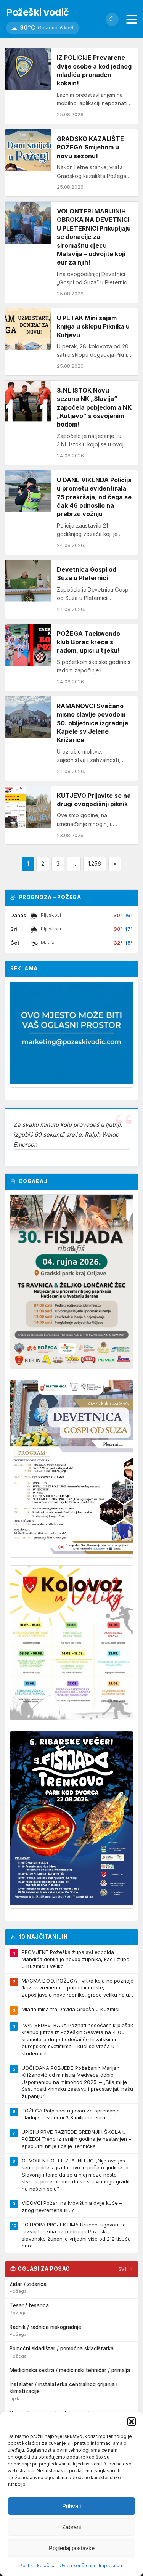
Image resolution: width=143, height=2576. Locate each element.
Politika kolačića (38, 2566)
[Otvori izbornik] (132, 19)
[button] (132, 2422)
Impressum (111, 2566)
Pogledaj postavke (72, 2548)
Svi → (126, 2269)
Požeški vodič (38, 12)
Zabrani (71, 2527)
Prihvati (71, 2506)
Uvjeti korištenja (77, 2566)
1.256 (95, 864)
